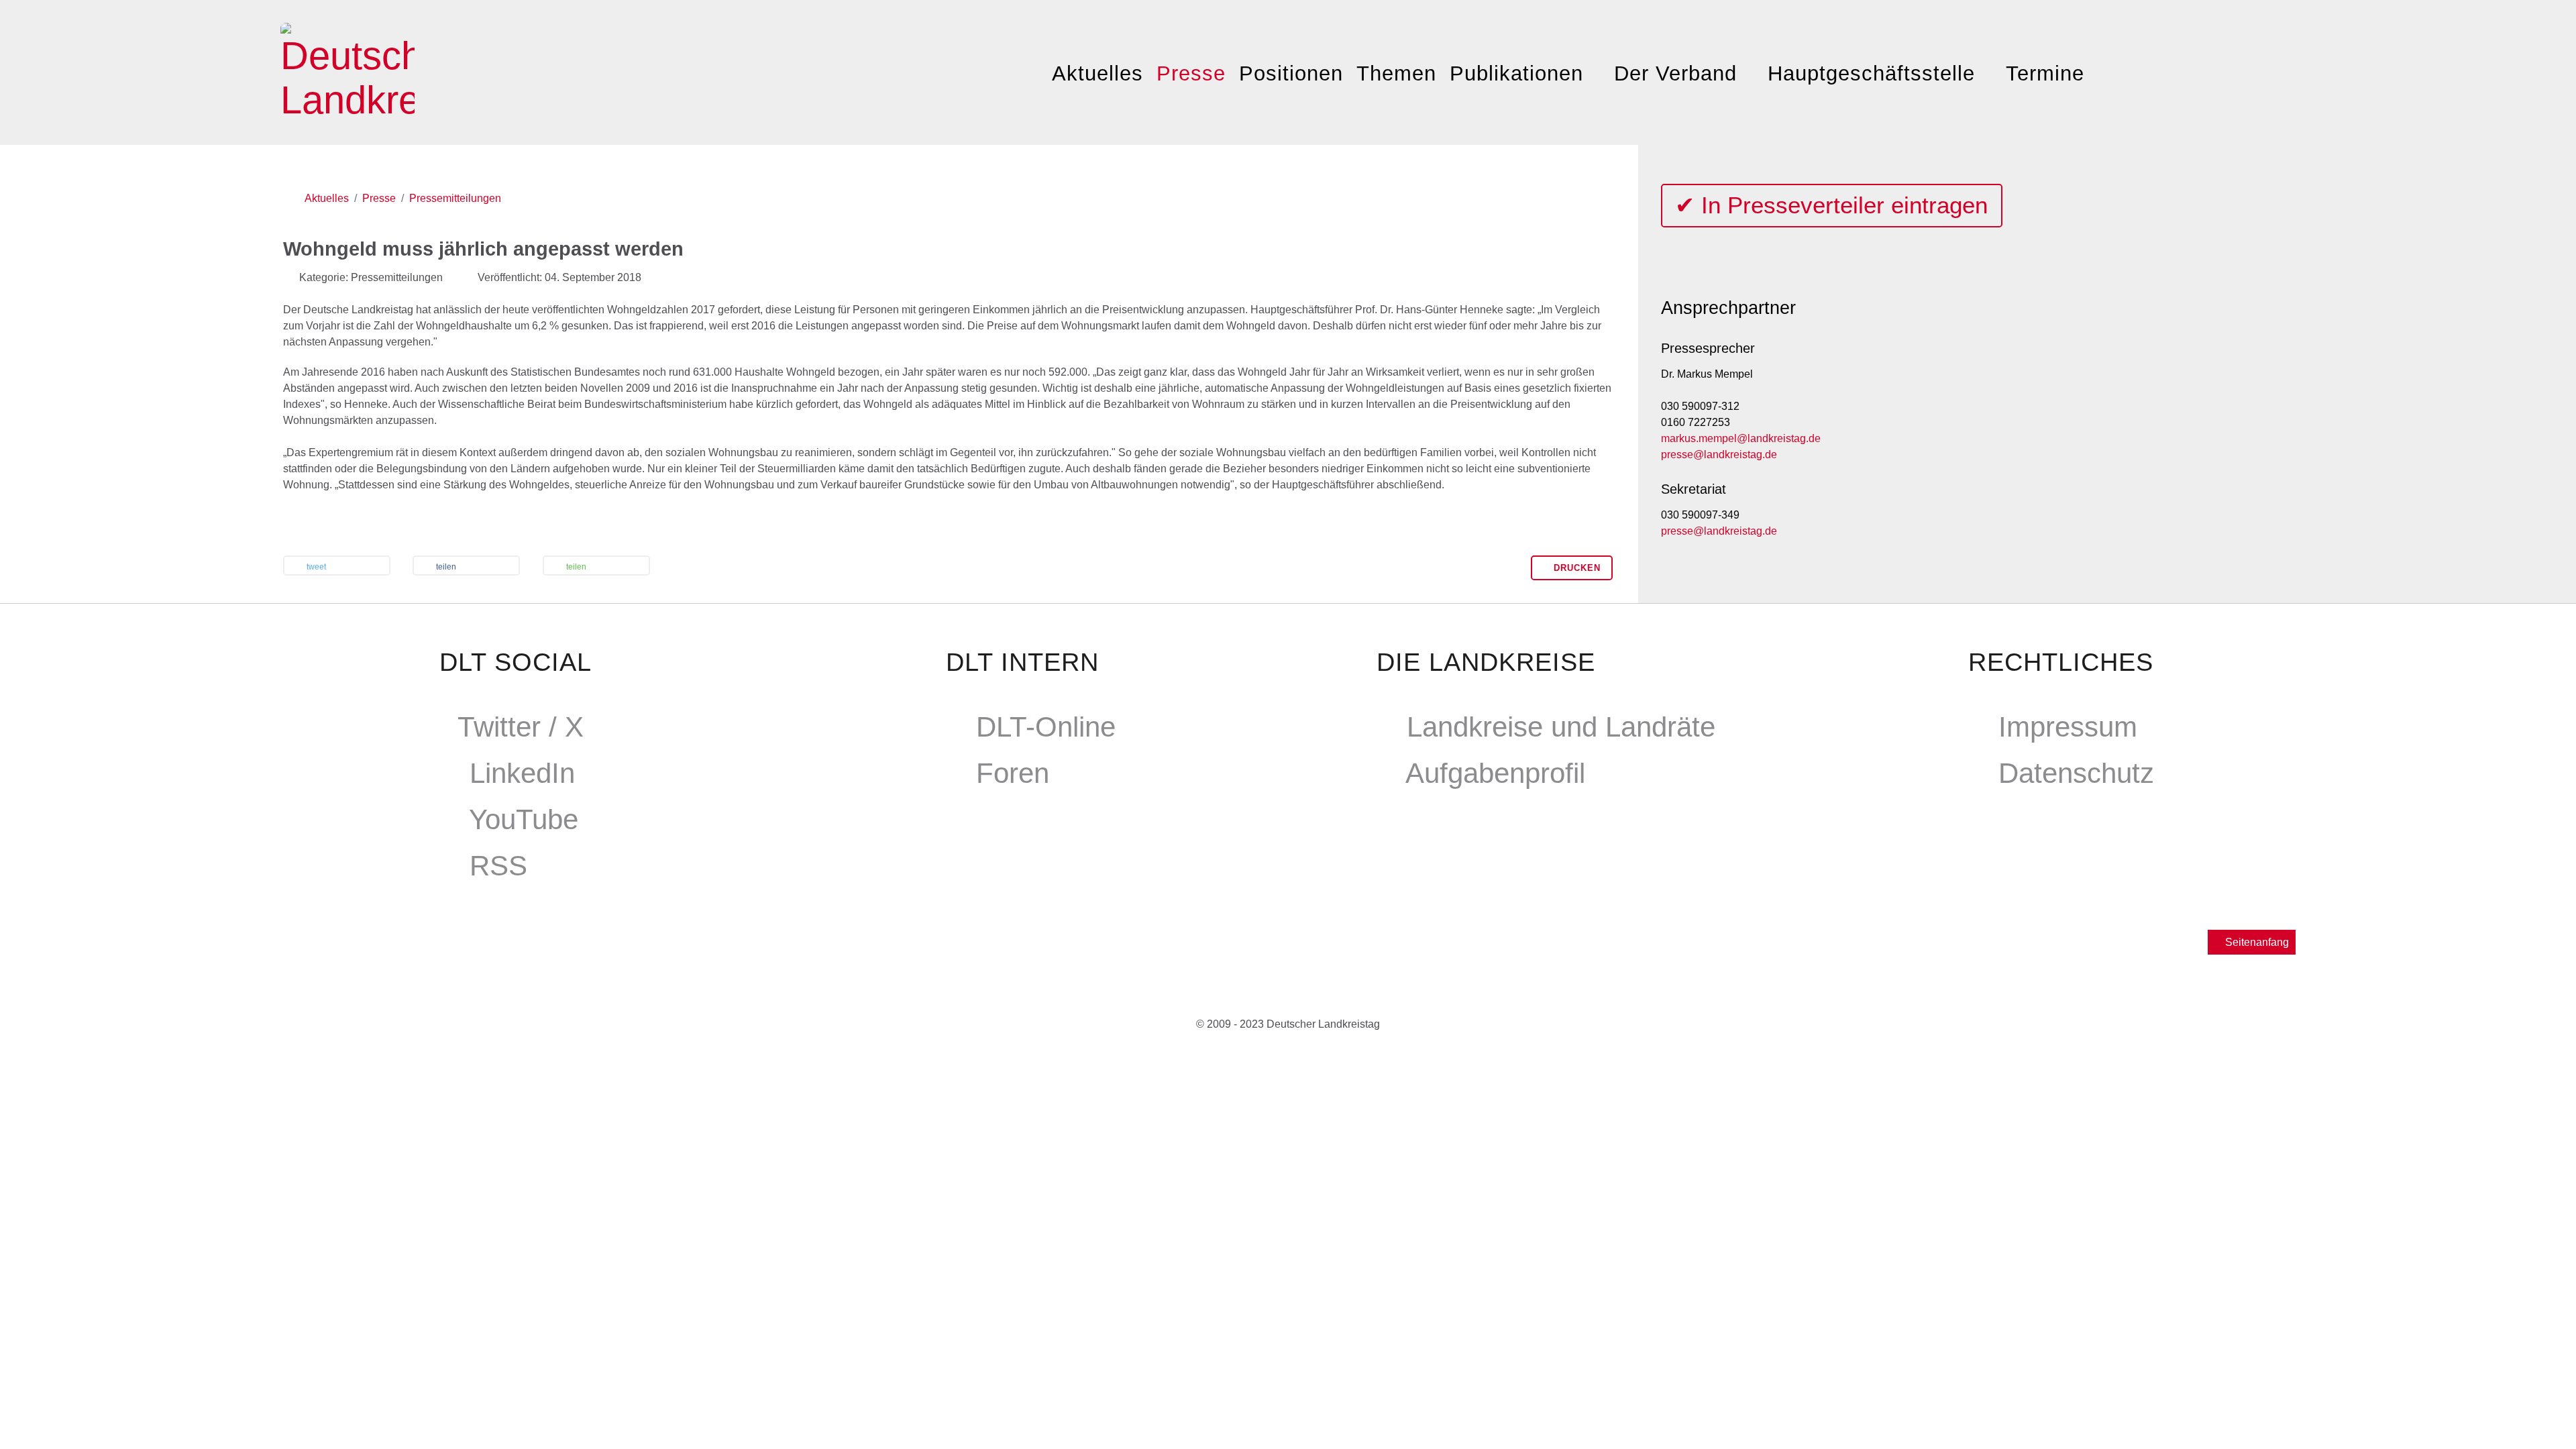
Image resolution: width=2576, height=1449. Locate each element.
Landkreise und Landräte (1561, 727)
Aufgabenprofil (1495, 773)
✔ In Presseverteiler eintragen (1831, 205)
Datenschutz (2076, 773)
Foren (1013, 773)
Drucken (1575, 568)
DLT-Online (1046, 727)
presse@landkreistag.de (1719, 454)
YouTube (524, 819)
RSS (498, 866)
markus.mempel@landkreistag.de (1741, 438)
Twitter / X (521, 727)
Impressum (2068, 727)
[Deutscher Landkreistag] (347, 69)
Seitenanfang (2256, 942)
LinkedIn (522, 773)
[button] (337, 567)
